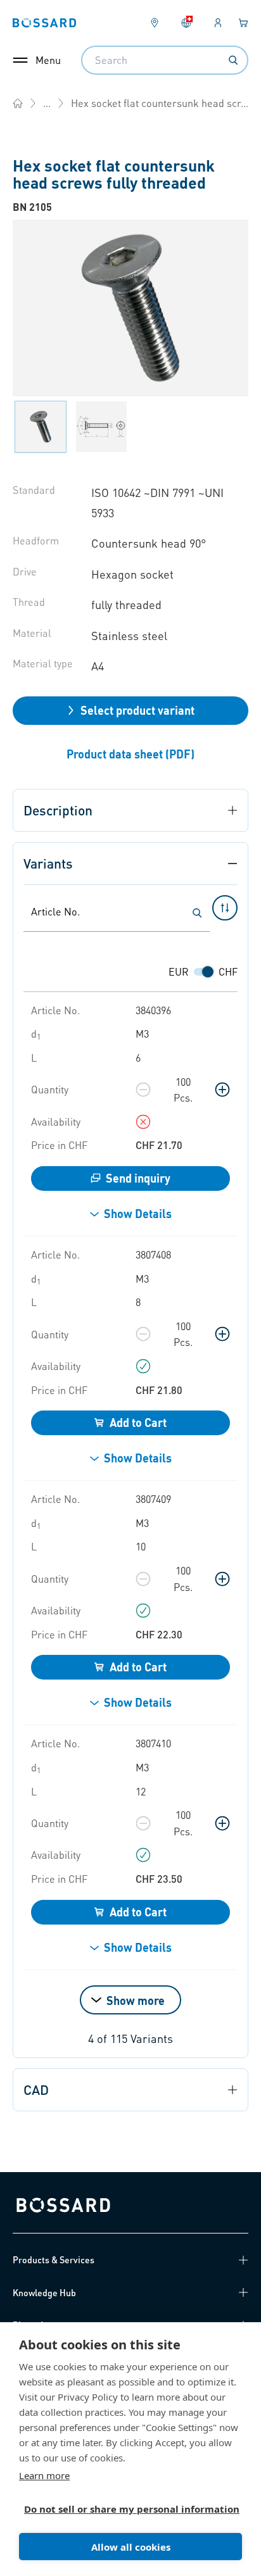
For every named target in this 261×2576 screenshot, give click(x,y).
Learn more (44, 2475)
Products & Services (54, 2259)
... (47, 103)
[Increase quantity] (222, 1090)
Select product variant (137, 710)
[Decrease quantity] (143, 1090)
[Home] (18, 103)
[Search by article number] (197, 913)
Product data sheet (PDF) (130, 754)
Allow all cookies (131, 2547)
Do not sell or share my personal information (125, 2509)
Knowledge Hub (44, 2292)
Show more (136, 2000)
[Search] (233, 60)
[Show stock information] (143, 1122)
